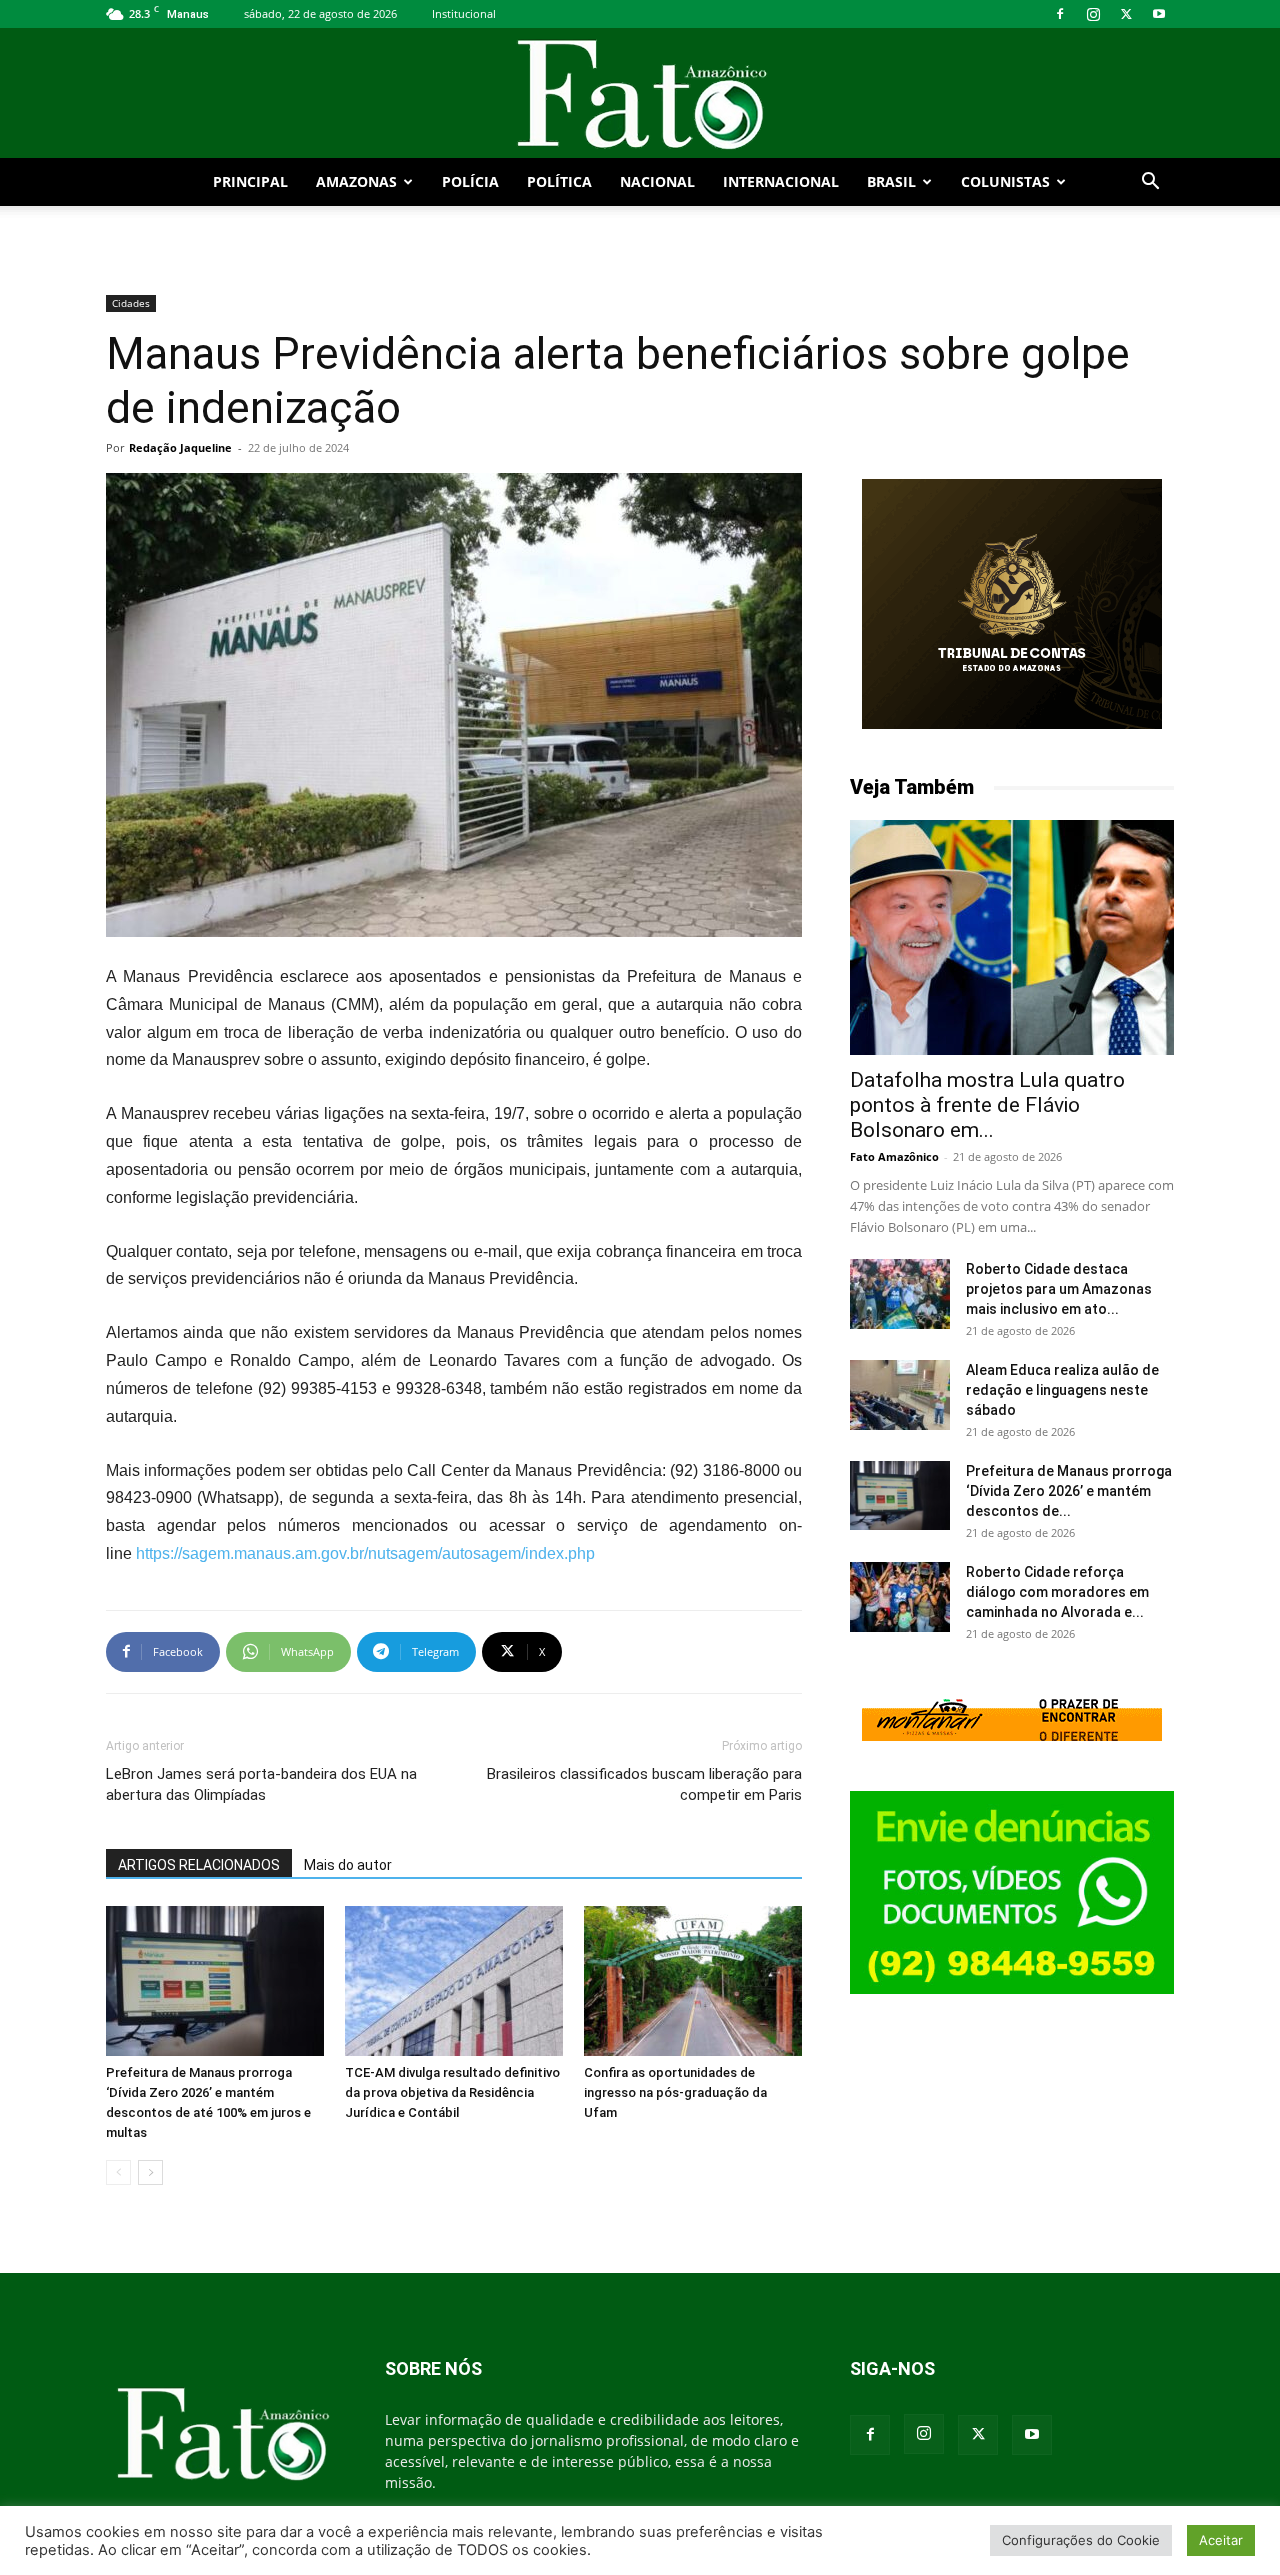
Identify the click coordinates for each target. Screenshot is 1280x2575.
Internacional (781, 181)
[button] (1150, 183)
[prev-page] (118, 2172)
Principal (250, 181)
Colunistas (1005, 181)
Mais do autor (348, 1865)
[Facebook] (1060, 14)
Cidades (131, 303)
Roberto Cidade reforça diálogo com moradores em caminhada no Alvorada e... (1057, 1592)
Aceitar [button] (1221, 2540)
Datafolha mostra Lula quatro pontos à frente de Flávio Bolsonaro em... (987, 1105)
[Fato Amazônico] (640, 94)
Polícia (470, 181)
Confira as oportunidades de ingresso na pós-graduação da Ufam (675, 2092)
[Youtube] (1159, 14)
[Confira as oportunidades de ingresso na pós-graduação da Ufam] (693, 1981)
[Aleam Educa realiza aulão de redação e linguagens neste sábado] (900, 1395)
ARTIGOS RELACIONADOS (199, 1865)
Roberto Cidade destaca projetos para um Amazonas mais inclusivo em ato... (1059, 1289)
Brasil (891, 181)
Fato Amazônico (894, 1156)
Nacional (657, 181)
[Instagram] (1093, 14)
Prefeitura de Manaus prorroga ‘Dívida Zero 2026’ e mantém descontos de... (1069, 1491)
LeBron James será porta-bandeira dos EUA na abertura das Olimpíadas (261, 1784)
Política (559, 181)
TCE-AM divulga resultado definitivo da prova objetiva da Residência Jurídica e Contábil (452, 2092)
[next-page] (150, 2172)
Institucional (464, 13)
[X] (1126, 14)
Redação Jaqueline (180, 447)
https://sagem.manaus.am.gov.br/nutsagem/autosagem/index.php (365, 1553)
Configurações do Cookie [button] (1081, 2540)
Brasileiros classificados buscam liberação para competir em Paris (644, 1784)
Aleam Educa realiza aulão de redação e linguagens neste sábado (1062, 1390)
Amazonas (356, 181)
